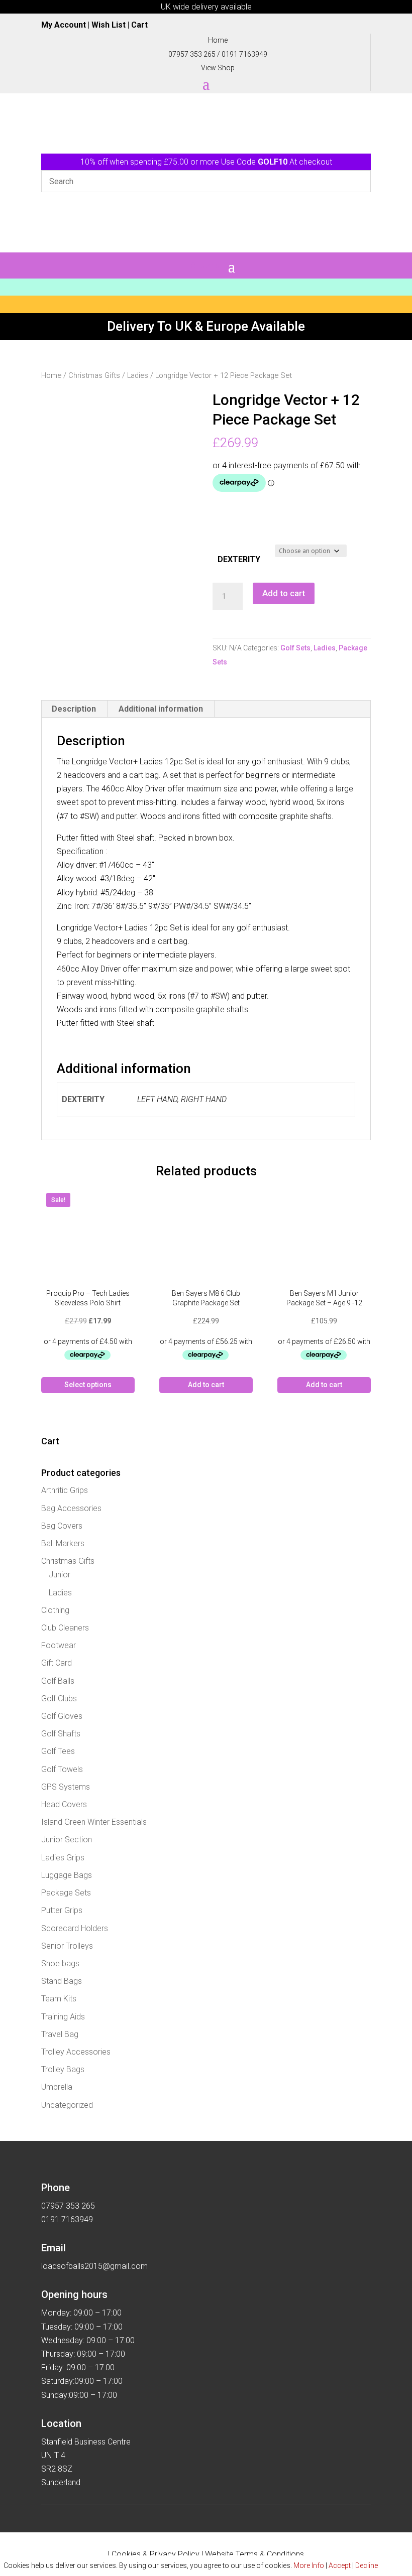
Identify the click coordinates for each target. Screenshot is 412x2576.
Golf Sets (295, 648)
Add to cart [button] (206, 1385)
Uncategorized (67, 2105)
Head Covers (64, 1804)
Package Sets (66, 1893)
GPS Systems (66, 1787)
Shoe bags (60, 1963)
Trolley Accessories (76, 2052)
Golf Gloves (62, 1716)
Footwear (59, 1645)
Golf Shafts (61, 1734)
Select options (88, 1385)
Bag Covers (62, 1526)
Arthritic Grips (65, 1490)
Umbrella (57, 2087)
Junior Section (67, 1840)
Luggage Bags (67, 1875)
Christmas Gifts (94, 375)
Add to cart (284, 593)
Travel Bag (60, 2034)
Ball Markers (63, 1543)
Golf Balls (58, 1681)
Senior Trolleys (67, 1946)
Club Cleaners (65, 1628)
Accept (340, 2565)
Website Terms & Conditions (254, 2554)
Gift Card (57, 1663)
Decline (367, 2565)
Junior (60, 1575)
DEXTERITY (239, 559)
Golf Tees (58, 1751)
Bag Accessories (71, 1508)
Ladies (138, 375)
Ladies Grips (63, 1858)
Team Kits (59, 1999)
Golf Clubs (59, 1699)
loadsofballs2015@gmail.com (94, 2266)
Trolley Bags (63, 2069)
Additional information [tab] (161, 709)
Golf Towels (62, 1769)
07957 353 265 (192, 54)
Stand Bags (62, 1981)
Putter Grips (62, 1910)
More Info (309, 2565)
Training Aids (63, 2017)
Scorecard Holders (75, 1928)
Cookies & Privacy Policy (156, 2554)
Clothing (55, 1610)
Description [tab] (74, 709)
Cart (139, 25)
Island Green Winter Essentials (94, 1822)
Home (51, 375)
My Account (64, 25)
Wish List (109, 25)
